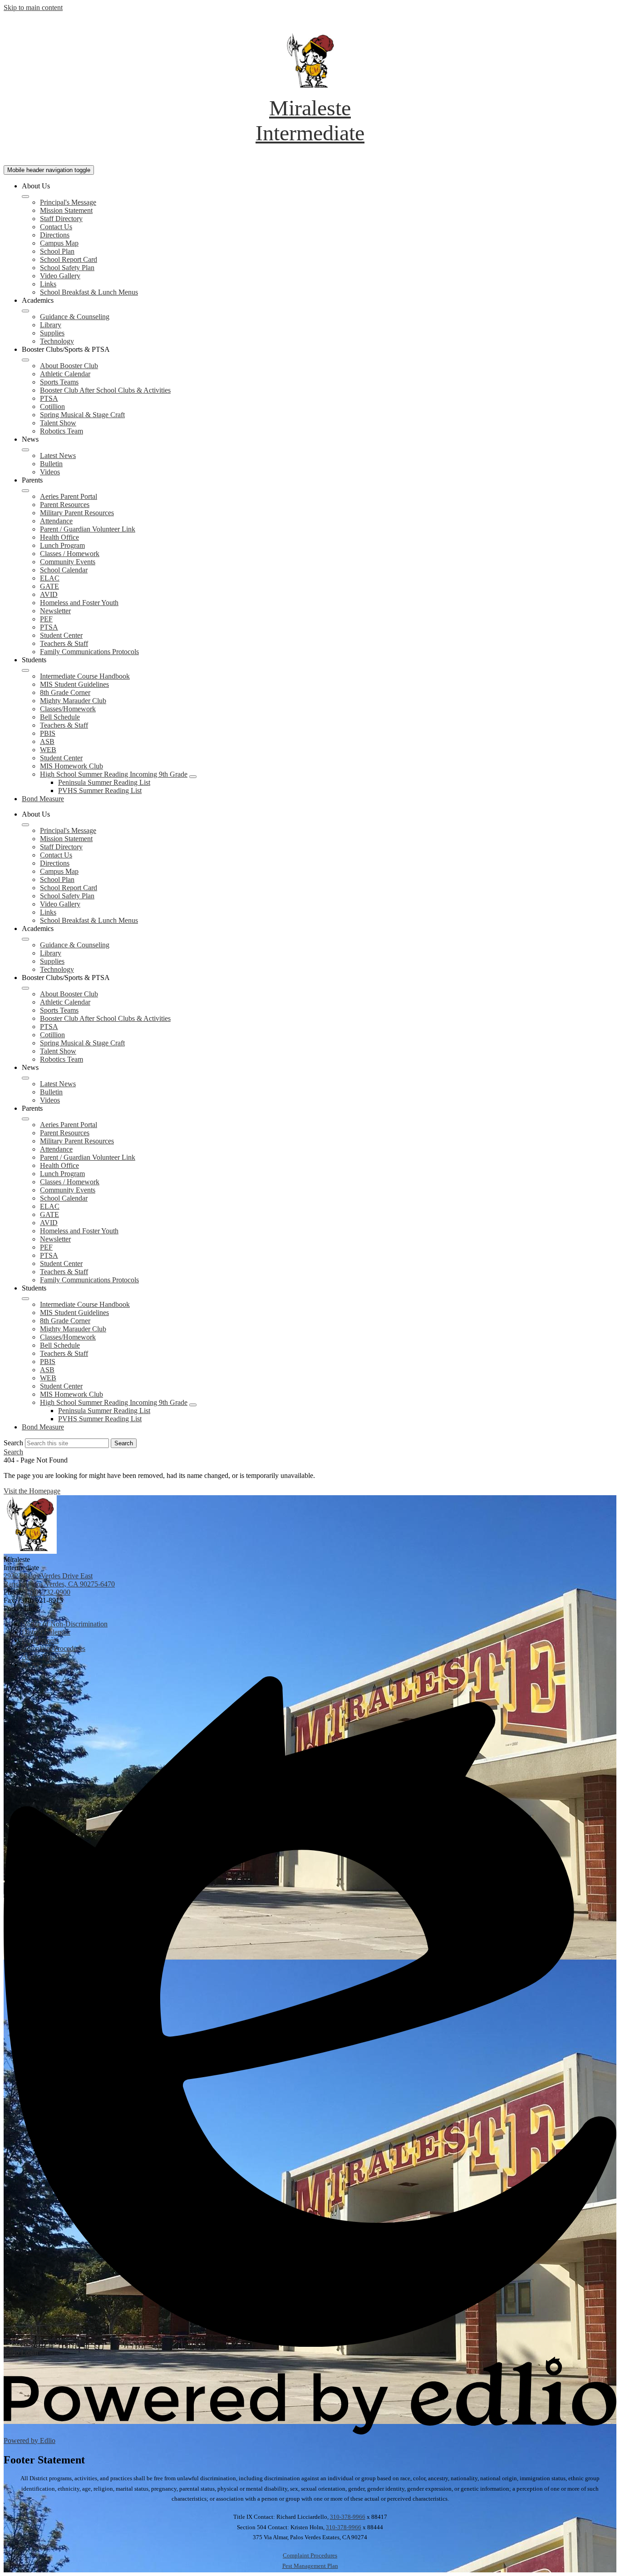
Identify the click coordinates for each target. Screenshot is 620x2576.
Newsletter (55, 611)
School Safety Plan (67, 268)
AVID (49, 594)
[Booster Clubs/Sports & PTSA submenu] (25, 360)
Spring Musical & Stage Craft (82, 415)
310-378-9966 (348, 2517)
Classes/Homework (68, 709)
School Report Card (69, 259)
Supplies (52, 333)
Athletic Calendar (65, 374)
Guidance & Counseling (75, 317)
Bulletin (51, 464)
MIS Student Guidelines (74, 684)
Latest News (58, 456)
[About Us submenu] (25, 197)
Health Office (59, 537)
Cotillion (52, 406)
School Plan (57, 251)
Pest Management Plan (310, 2566)
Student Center (61, 635)
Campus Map (59, 243)
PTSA (49, 398)
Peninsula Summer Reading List (104, 782)
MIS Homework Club (71, 766)
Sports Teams (59, 382)
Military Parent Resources (77, 513)
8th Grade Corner (65, 692)
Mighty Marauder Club (73, 701)
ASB (47, 741)
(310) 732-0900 (48, 1592)
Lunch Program (62, 545)
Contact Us (56, 227)
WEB (48, 750)
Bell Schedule (60, 717)
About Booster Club (69, 366)
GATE (49, 586)
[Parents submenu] (25, 491)
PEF (46, 619)
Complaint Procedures (310, 2555)
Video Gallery (60, 276)
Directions (55, 235)
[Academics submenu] (25, 311)
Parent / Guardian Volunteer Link (88, 529)
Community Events (68, 562)
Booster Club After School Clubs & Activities (105, 390)
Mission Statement (66, 210)
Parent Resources (65, 505)
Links (48, 284)
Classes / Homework (70, 554)
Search (13, 1443)
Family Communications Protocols (89, 652)
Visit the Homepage (32, 1491)
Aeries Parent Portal (69, 496)
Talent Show (58, 423)
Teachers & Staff (64, 643)
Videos (50, 472)
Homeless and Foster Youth (79, 603)
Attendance (56, 521)
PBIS (48, 733)
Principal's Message (68, 202)
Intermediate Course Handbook (85, 676)
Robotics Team (62, 431)
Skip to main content (33, 7)
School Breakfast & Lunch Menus (89, 292)
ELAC (50, 578)
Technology (57, 341)
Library (51, 325)
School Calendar (64, 570)
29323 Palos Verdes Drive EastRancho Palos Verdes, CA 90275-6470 (59, 1580)
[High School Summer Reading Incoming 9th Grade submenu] (193, 777)
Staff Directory (61, 219)
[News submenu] (25, 450)
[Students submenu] (25, 670)
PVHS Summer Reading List (100, 791)
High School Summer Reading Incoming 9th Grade (114, 774)
